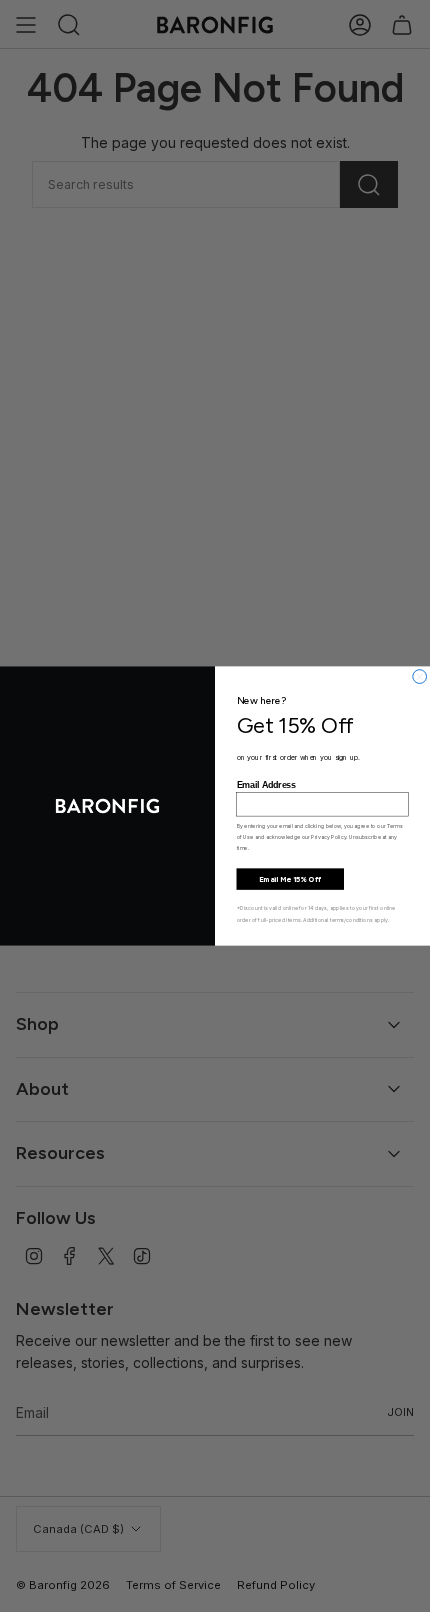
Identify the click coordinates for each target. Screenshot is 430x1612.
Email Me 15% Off (290, 878)
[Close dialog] (420, 677)
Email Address (266, 784)
